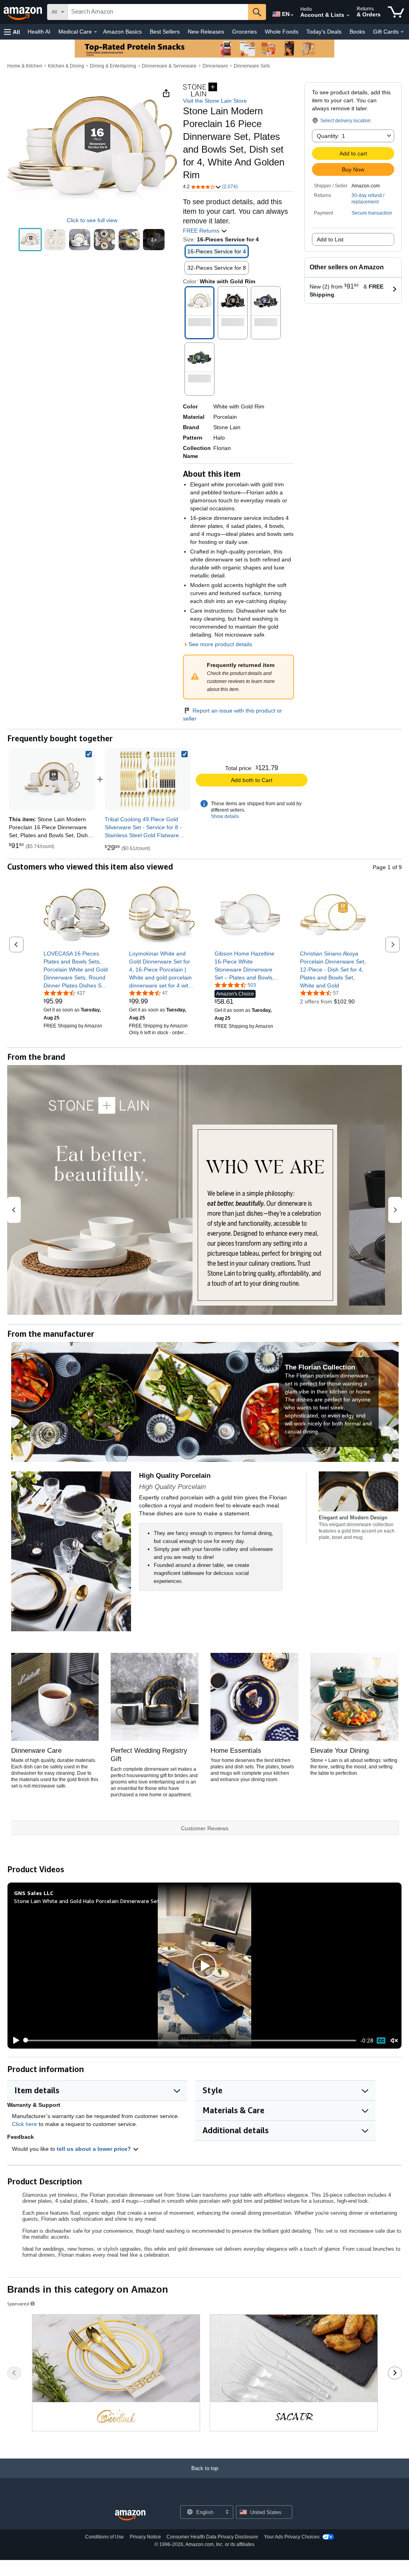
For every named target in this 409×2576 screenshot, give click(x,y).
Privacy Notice (145, 2537)
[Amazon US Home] (130, 2515)
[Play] (14, 2040)
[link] (148, 779)
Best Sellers (165, 32)
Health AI (39, 32)
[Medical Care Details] (95, 32)
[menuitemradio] (381, 2040)
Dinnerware (215, 66)
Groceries (244, 32)
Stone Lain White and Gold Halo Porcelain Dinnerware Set (87, 1901)
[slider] (190, 2040)
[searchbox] (158, 12)
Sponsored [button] (18, 2304)
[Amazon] (24, 12)
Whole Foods (282, 32)
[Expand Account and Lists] (348, 16)
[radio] (30, 240)
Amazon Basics (122, 32)
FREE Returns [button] (202, 231)
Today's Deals (324, 32)
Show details (225, 816)
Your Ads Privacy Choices (292, 2537)
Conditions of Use (104, 2537)
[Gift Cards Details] (402, 32)
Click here (25, 2124)
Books (357, 32)
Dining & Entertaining (113, 66)
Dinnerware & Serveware (169, 66)
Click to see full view (92, 220)
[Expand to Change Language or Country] (292, 15)
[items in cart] (396, 12)
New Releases (206, 32)
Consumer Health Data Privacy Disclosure (212, 2537)
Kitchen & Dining (66, 66)
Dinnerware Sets (252, 66)
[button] (12, 32)
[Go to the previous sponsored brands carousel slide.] (14, 2373)
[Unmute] (394, 2040)
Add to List (330, 239)
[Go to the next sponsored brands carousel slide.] (395, 2373)
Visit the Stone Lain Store (215, 101)
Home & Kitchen (25, 66)
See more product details (220, 644)
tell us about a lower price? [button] (95, 2149)
